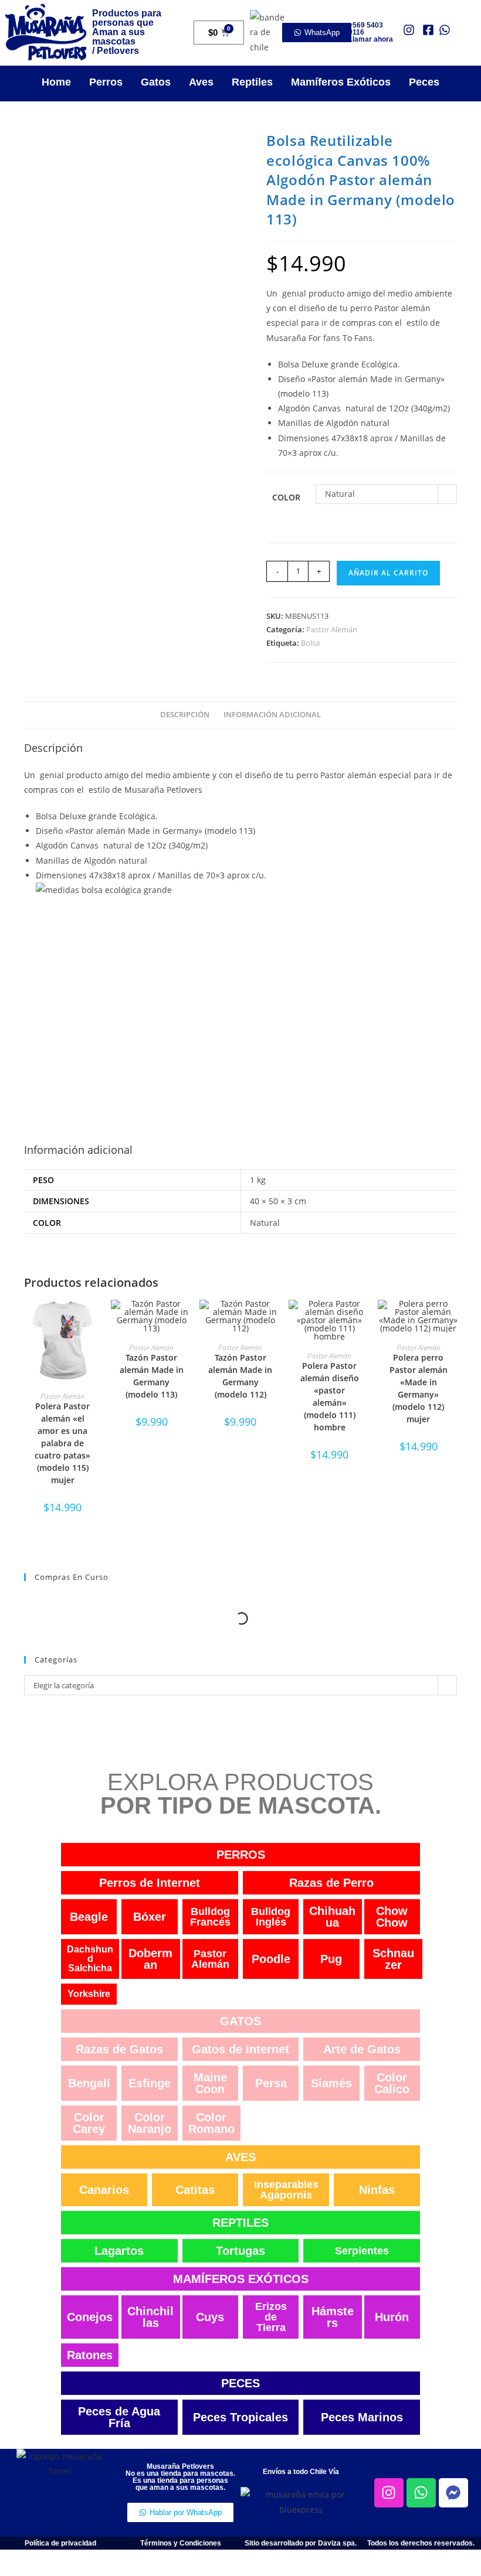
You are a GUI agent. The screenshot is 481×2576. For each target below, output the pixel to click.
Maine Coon (210, 2083)
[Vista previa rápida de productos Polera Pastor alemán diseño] (364, 1320)
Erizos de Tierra (271, 2317)
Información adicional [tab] (272, 715)
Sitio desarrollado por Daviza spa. (301, 2543)
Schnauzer (393, 1959)
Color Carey (89, 2123)
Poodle (271, 1959)
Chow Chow (392, 1917)
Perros (106, 82)
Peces (424, 82)
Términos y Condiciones (181, 2543)
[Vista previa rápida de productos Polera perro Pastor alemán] (453, 1320)
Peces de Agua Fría (119, 2417)
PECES (240, 2383)
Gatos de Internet (240, 2049)
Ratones (90, 2355)
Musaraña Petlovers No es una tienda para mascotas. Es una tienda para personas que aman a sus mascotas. (180, 2477)
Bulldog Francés (210, 1917)
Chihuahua (332, 1917)
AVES (240, 2157)
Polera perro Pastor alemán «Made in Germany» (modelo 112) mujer (419, 1388)
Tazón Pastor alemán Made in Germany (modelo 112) (240, 1376)
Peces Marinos (362, 2417)
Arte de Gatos (362, 2049)
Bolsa (310, 643)
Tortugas (240, 2251)
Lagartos (119, 2251)
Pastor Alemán (332, 629)
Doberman (150, 1959)
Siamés (331, 2083)
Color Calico (392, 2083)
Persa (271, 2083)
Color (286, 497)
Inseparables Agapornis (286, 2190)
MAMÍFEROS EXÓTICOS (241, 2279)
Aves (201, 82)
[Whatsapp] (421, 2493)
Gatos (156, 82)
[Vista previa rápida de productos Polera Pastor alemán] (97, 1320)
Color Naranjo (150, 2123)
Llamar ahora (371, 39)
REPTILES (240, 2223)
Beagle (89, 1917)
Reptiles (252, 82)
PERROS (241, 1855)
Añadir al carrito (388, 573)
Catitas (195, 2190)
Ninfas (377, 2190)
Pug (331, 1959)
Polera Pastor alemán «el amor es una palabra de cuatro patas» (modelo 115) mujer (62, 1443)
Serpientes (362, 2251)
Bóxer (150, 1917)
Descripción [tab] (185, 715)
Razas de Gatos (119, 2049)
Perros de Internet (150, 1883)
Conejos (90, 2317)
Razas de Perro (331, 1883)
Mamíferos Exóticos (341, 82)
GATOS (240, 2021)
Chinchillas (150, 2317)
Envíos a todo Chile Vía (301, 2472)
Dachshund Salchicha (90, 1959)
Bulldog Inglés (271, 1917)
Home (56, 82)
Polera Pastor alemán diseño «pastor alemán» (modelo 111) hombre (330, 1396)
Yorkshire (89, 1994)
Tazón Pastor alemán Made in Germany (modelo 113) (152, 1376)
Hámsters (333, 2317)
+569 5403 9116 (366, 29)
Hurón (392, 2317)
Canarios (104, 2190)
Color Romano (211, 2123)
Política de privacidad (60, 2543)
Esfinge (150, 2083)
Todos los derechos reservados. (421, 2543)
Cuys (210, 2317)
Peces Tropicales (240, 2417)
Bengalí (89, 2083)
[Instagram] (389, 2493)
